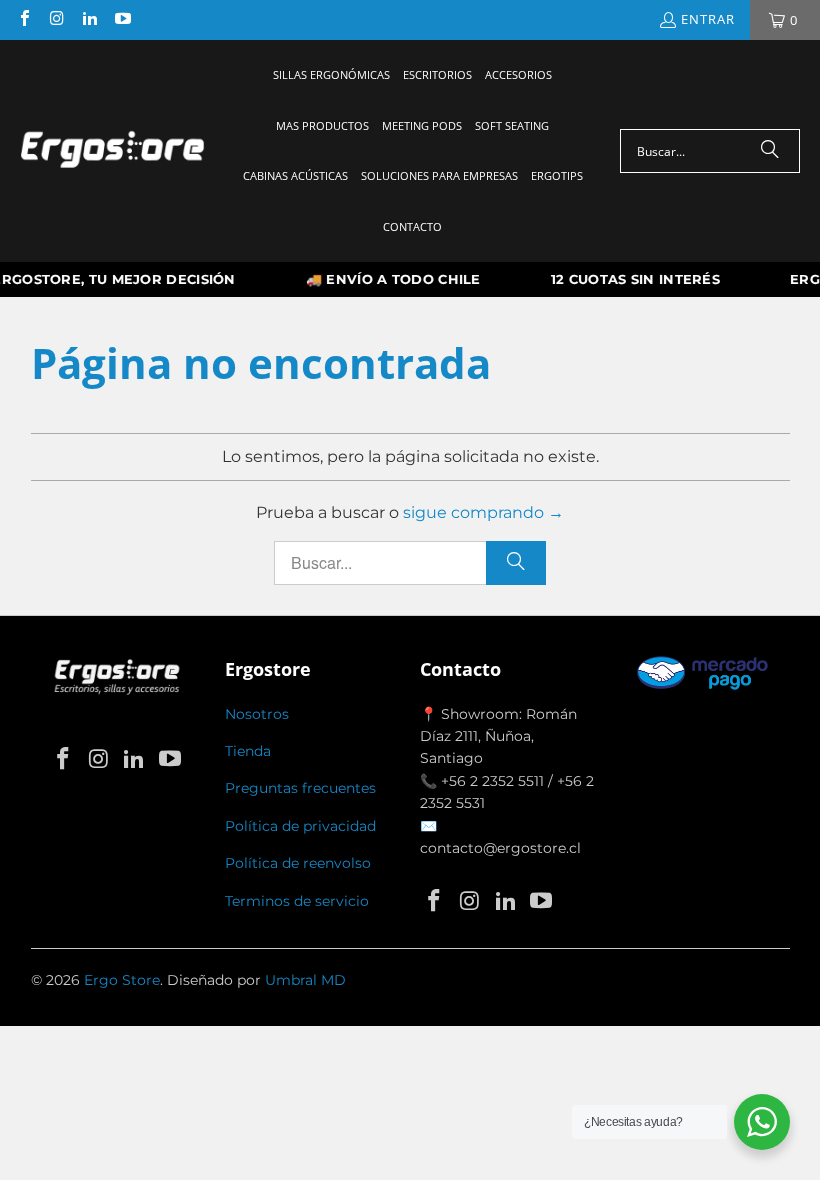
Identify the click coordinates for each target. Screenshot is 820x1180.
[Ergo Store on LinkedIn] (89, 20)
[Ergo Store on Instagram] (56, 20)
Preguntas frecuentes (300, 788)
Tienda (248, 751)
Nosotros (257, 714)
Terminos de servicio (297, 901)
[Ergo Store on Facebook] (24, 20)
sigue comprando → (483, 512)
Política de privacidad (300, 826)
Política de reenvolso (298, 863)
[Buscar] (770, 151)
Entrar (708, 19)
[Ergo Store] (112, 151)
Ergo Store (122, 980)
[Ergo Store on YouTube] (121, 20)
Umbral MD (305, 980)
